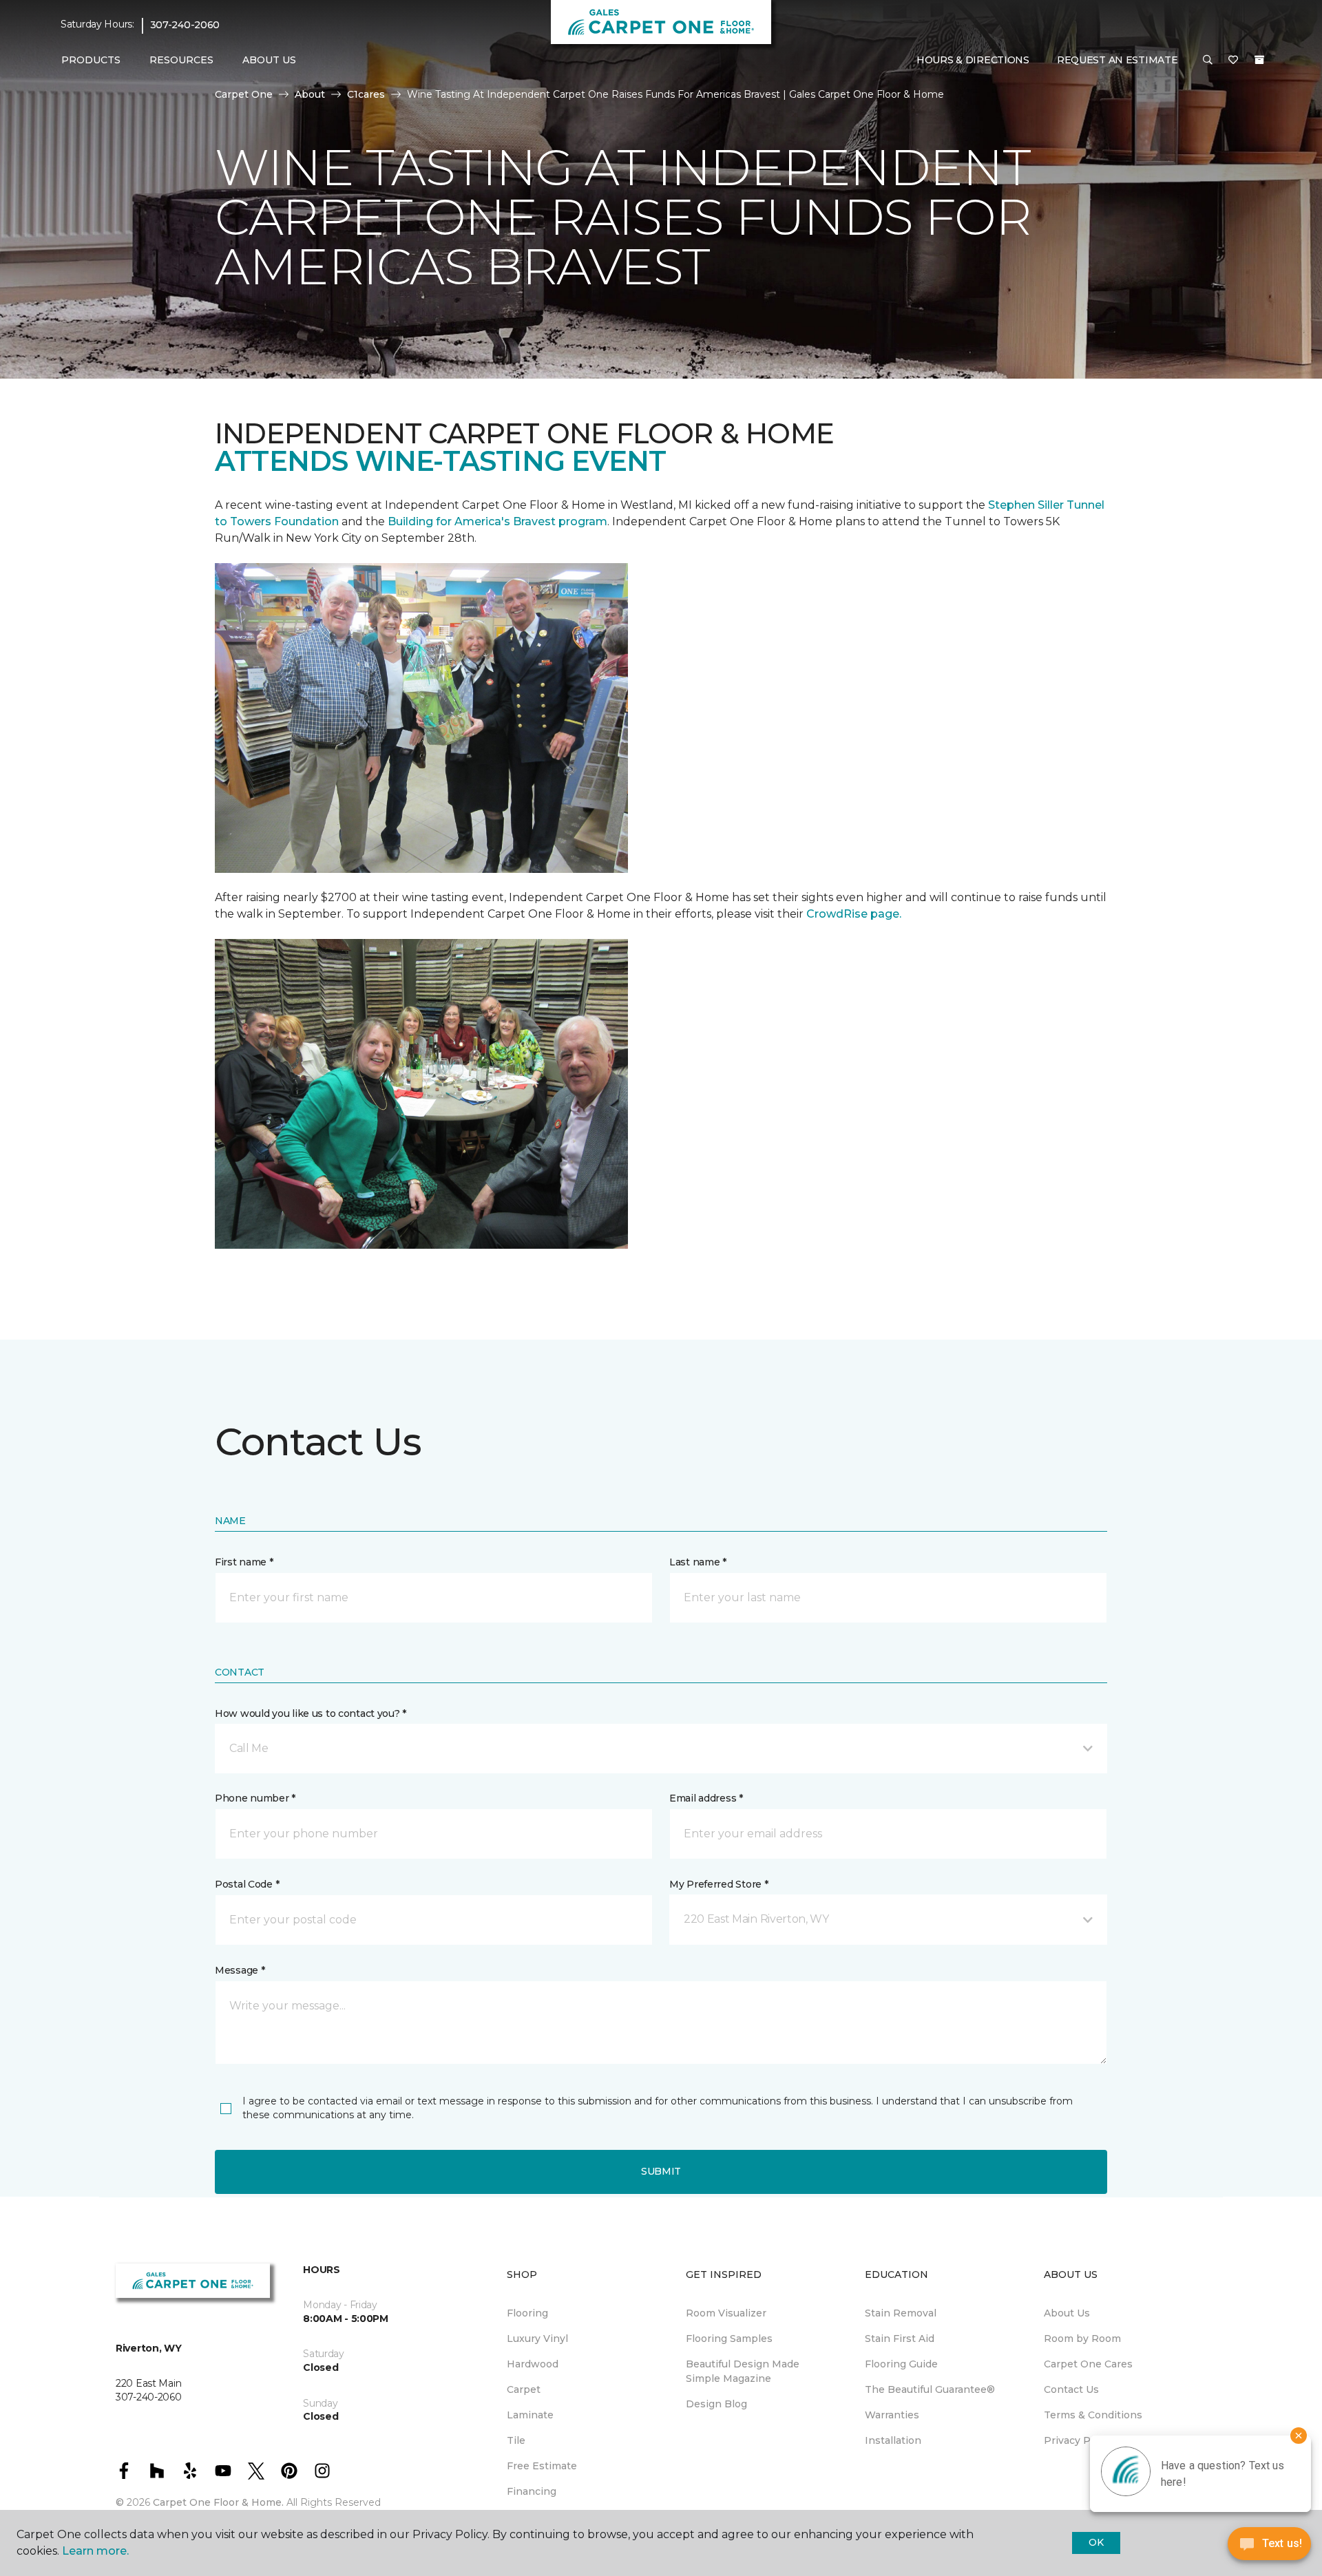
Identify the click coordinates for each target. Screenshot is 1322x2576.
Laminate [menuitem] (530, 2415)
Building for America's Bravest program (497, 521)
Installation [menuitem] (893, 2440)
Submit (661, 2171)
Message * (240, 1970)
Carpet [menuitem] (524, 2389)
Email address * (706, 1798)
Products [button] (91, 60)
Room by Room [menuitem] (1082, 2339)
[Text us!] (1269, 2547)
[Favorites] (1233, 61)
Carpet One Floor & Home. (218, 2502)
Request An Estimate (1118, 60)
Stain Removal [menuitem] (901, 2313)
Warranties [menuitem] (892, 2415)
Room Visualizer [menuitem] (726, 2313)
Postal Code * (247, 1884)
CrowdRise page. (855, 914)
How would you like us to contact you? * (311, 1713)
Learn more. (95, 2551)
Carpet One (244, 94)
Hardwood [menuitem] (533, 2364)
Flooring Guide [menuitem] (901, 2364)
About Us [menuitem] (1067, 2313)
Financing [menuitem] (532, 2491)
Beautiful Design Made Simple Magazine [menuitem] (743, 2371)
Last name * (698, 1562)
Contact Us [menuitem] (1071, 2389)
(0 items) (1259, 60)
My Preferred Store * (718, 1884)
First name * (244, 1562)
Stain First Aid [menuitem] (900, 2339)
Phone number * (255, 1798)
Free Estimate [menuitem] (542, 2466)
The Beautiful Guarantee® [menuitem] (930, 2389)
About (310, 94)
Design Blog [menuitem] (716, 2404)
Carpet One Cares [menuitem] (1088, 2364)
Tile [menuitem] (516, 2440)
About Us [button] (269, 60)
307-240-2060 (185, 25)
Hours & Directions (973, 60)
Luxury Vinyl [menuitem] (537, 2339)
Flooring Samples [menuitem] (729, 2339)
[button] (1208, 61)
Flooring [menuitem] (527, 2313)
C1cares (366, 94)
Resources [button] (181, 60)
